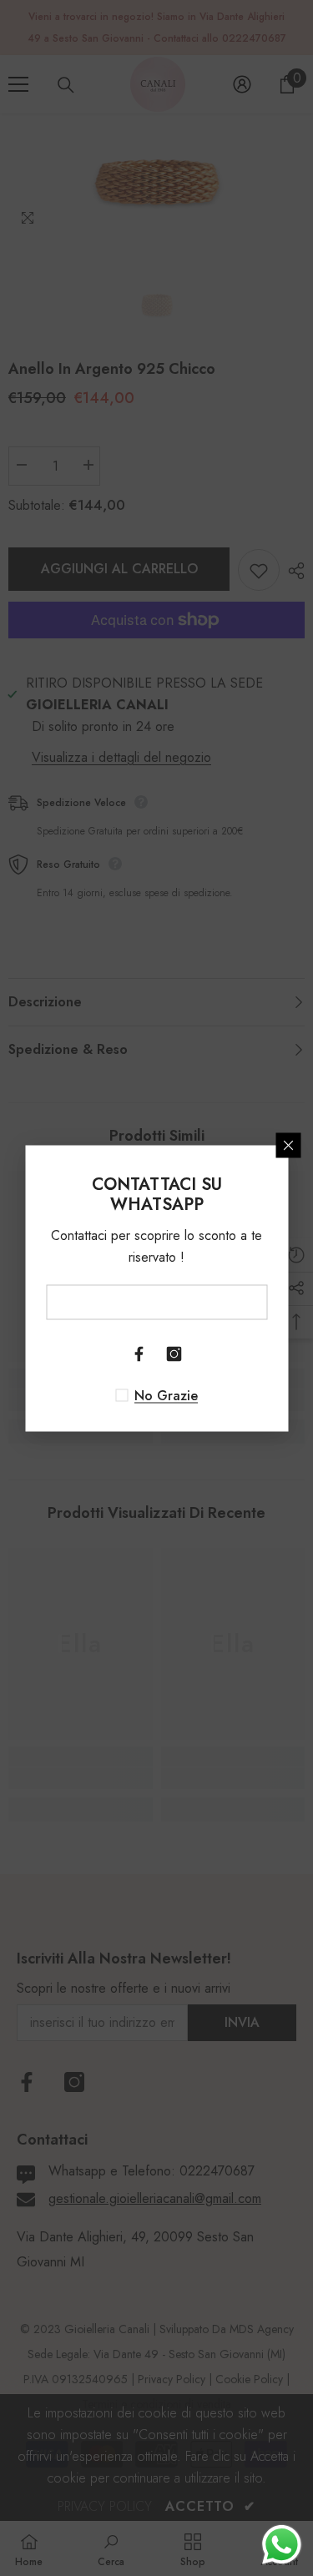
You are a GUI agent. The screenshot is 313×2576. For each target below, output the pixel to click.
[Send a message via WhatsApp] (282, 2545)
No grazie (166, 1395)
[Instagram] (174, 1354)
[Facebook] (139, 1354)
